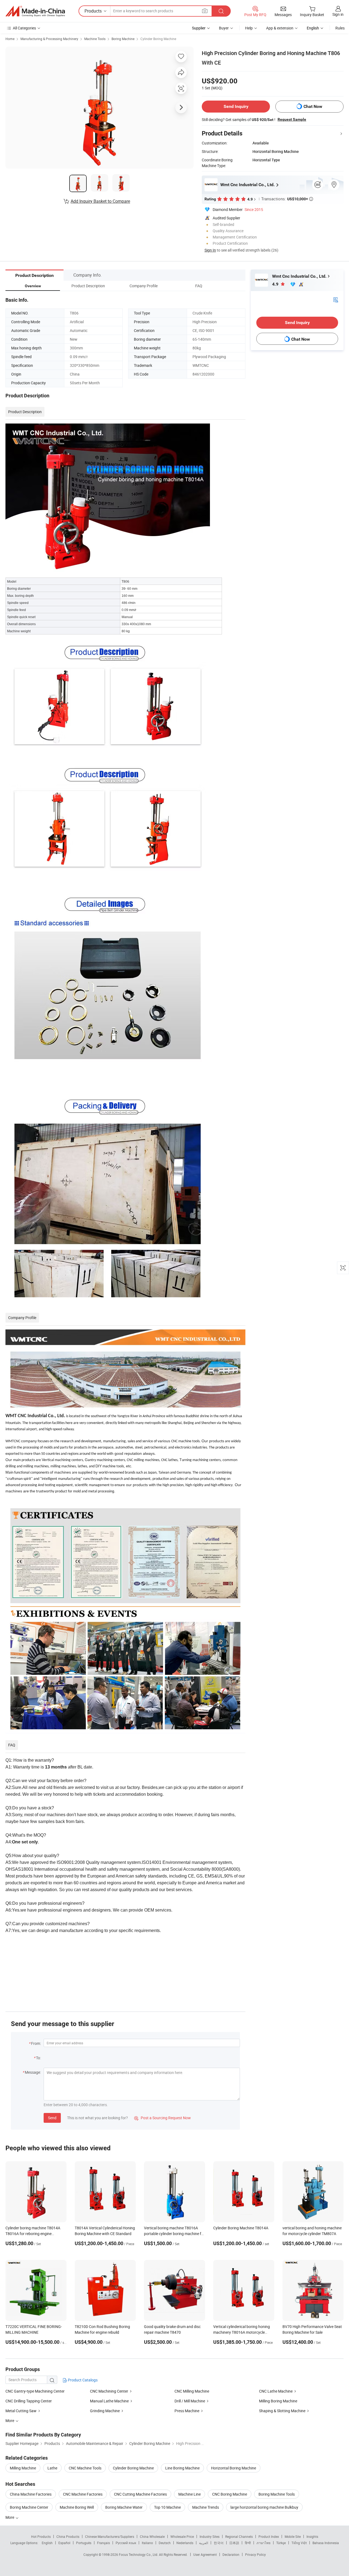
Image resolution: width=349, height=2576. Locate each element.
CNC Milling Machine (192, 2391)
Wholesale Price (182, 2536)
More (10, 2517)
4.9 (276, 284)
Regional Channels (239, 2536)
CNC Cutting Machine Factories (140, 2494)
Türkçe (281, 2543)
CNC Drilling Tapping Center (29, 2401)
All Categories (24, 28)
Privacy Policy (255, 2554)
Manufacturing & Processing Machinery (49, 39)
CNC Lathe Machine (276, 2391)
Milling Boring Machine (278, 2401)
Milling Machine (23, 2468)
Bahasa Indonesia (326, 2543)
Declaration (231, 2554)
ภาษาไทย (264, 2543)
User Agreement (205, 2554)
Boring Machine (123, 39)
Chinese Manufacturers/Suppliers (110, 2536)
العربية (204, 2543)
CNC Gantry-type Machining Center (35, 2391)
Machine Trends (206, 2507)
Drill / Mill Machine (190, 2401)
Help (249, 28)
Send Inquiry (236, 106)
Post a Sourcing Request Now (163, 2118)
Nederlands (185, 2543)
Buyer (224, 28)
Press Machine (187, 2411)
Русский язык (126, 2543)
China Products (68, 2536)
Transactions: (287, 199)
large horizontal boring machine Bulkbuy (264, 2507)
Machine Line (189, 2494)
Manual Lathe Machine (109, 2401)
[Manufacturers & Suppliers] (35, 11)
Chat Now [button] (313, 106)
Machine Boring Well (77, 2507)
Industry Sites (210, 2536)
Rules (340, 28)
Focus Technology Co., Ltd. (139, 2554)
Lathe (52, 2468)
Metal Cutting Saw (21, 2411)
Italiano (147, 2543)
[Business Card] (336, 299)
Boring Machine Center (29, 2507)
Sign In (210, 250)
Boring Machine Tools (277, 2494)
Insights (312, 2536)
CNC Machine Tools (85, 2468)
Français (103, 2543)
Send (52, 2118)
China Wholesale (152, 2536)
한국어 (219, 2543)
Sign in (338, 14)
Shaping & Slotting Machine (282, 2411)
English (47, 2543)
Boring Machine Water (124, 2507)
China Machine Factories (31, 2494)
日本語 (234, 2543)
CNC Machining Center (109, 2391)
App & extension (280, 28)
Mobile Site (293, 2536)
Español (64, 2543)
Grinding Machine (105, 2411)
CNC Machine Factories (83, 2494)
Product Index (269, 2536)
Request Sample (292, 119)
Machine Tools (95, 39)
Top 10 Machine (167, 2507)
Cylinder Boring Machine (158, 39)
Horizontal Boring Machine (234, 2468)
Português (84, 2543)
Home (10, 39)
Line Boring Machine (182, 2468)
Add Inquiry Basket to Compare (100, 201)
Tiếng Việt (299, 2543)
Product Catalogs (82, 2380)
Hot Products (41, 2536)
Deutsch (165, 2543)
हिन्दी (248, 2543)
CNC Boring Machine (230, 2494)
